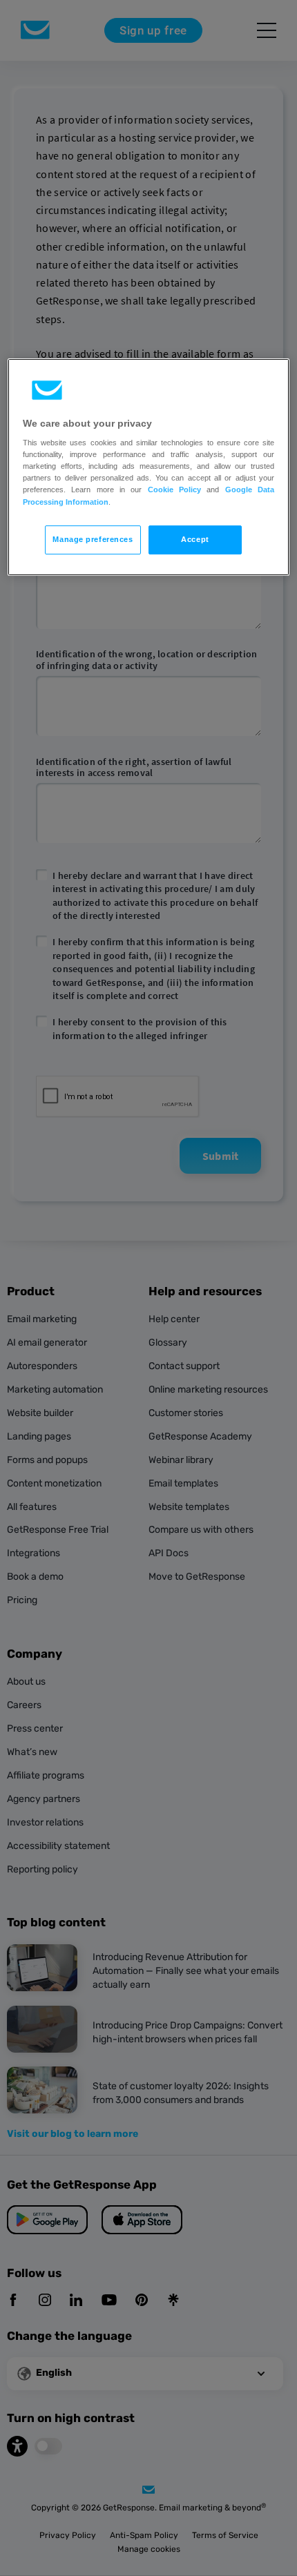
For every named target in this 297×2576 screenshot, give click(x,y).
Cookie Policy (174, 490)
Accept (195, 539)
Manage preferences (93, 539)
